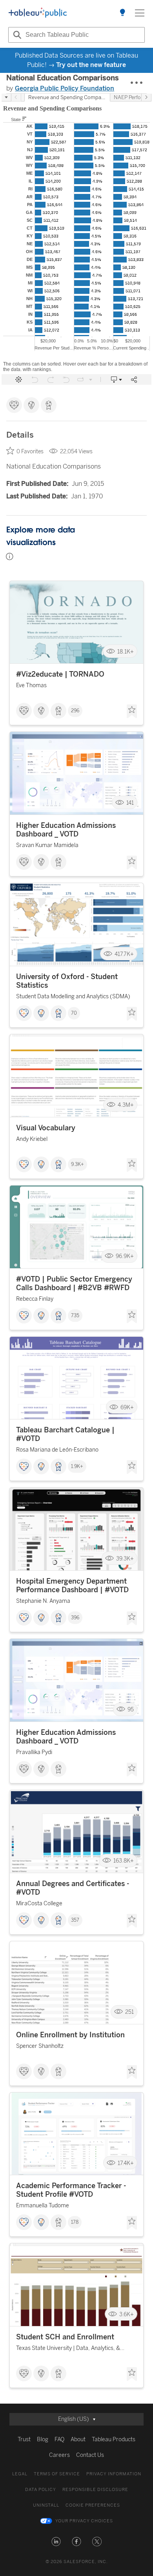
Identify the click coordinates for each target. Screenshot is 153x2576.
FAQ (59, 2439)
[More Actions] (137, 83)
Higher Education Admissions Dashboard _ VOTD (66, 830)
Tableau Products (114, 2439)
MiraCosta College (39, 1903)
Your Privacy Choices (84, 2521)
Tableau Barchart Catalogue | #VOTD (65, 1434)
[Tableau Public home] (38, 13)
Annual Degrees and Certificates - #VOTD (73, 1888)
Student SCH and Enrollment (65, 2337)
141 (130, 803)
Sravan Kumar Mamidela (47, 845)
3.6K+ (127, 2314)
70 (74, 1013)
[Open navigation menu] (140, 13)
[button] (56, 2542)
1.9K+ (77, 1466)
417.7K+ (124, 954)
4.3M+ (126, 1105)
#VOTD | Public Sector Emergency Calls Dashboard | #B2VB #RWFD (74, 1283)
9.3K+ (77, 1164)
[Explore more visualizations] (122, 13)
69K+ (127, 1407)
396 (75, 1618)
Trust (24, 2439)
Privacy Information (114, 2474)
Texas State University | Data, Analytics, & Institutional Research (68, 2349)
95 (131, 1710)
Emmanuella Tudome (43, 2206)
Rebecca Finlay (35, 1299)
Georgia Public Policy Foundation (65, 88)
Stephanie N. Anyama (43, 1601)
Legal (20, 2474)
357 (75, 1920)
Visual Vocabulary (46, 1128)
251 (129, 2012)
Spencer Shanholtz (40, 2046)
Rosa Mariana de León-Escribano (57, 1450)
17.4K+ (126, 2163)
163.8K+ (124, 1861)
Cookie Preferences (93, 2505)
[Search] (16, 35)
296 (75, 711)
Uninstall (46, 2505)
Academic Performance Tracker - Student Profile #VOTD (71, 2190)
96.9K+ (125, 1256)
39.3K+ (125, 1558)
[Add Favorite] (132, 711)
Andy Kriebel (32, 1139)
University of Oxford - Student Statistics (67, 981)
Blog (43, 2439)
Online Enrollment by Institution (70, 2035)
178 (75, 2222)
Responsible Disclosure (95, 2490)
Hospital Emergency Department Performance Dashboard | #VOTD (72, 1586)
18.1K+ (126, 651)
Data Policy (41, 2490)
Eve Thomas (31, 685)
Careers (59, 2455)
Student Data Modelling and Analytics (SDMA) (73, 997)
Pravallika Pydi (34, 1752)
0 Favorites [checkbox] (30, 452)
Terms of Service (57, 2474)
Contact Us (90, 2455)
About (78, 2439)
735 (75, 1316)
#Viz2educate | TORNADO (60, 674)
